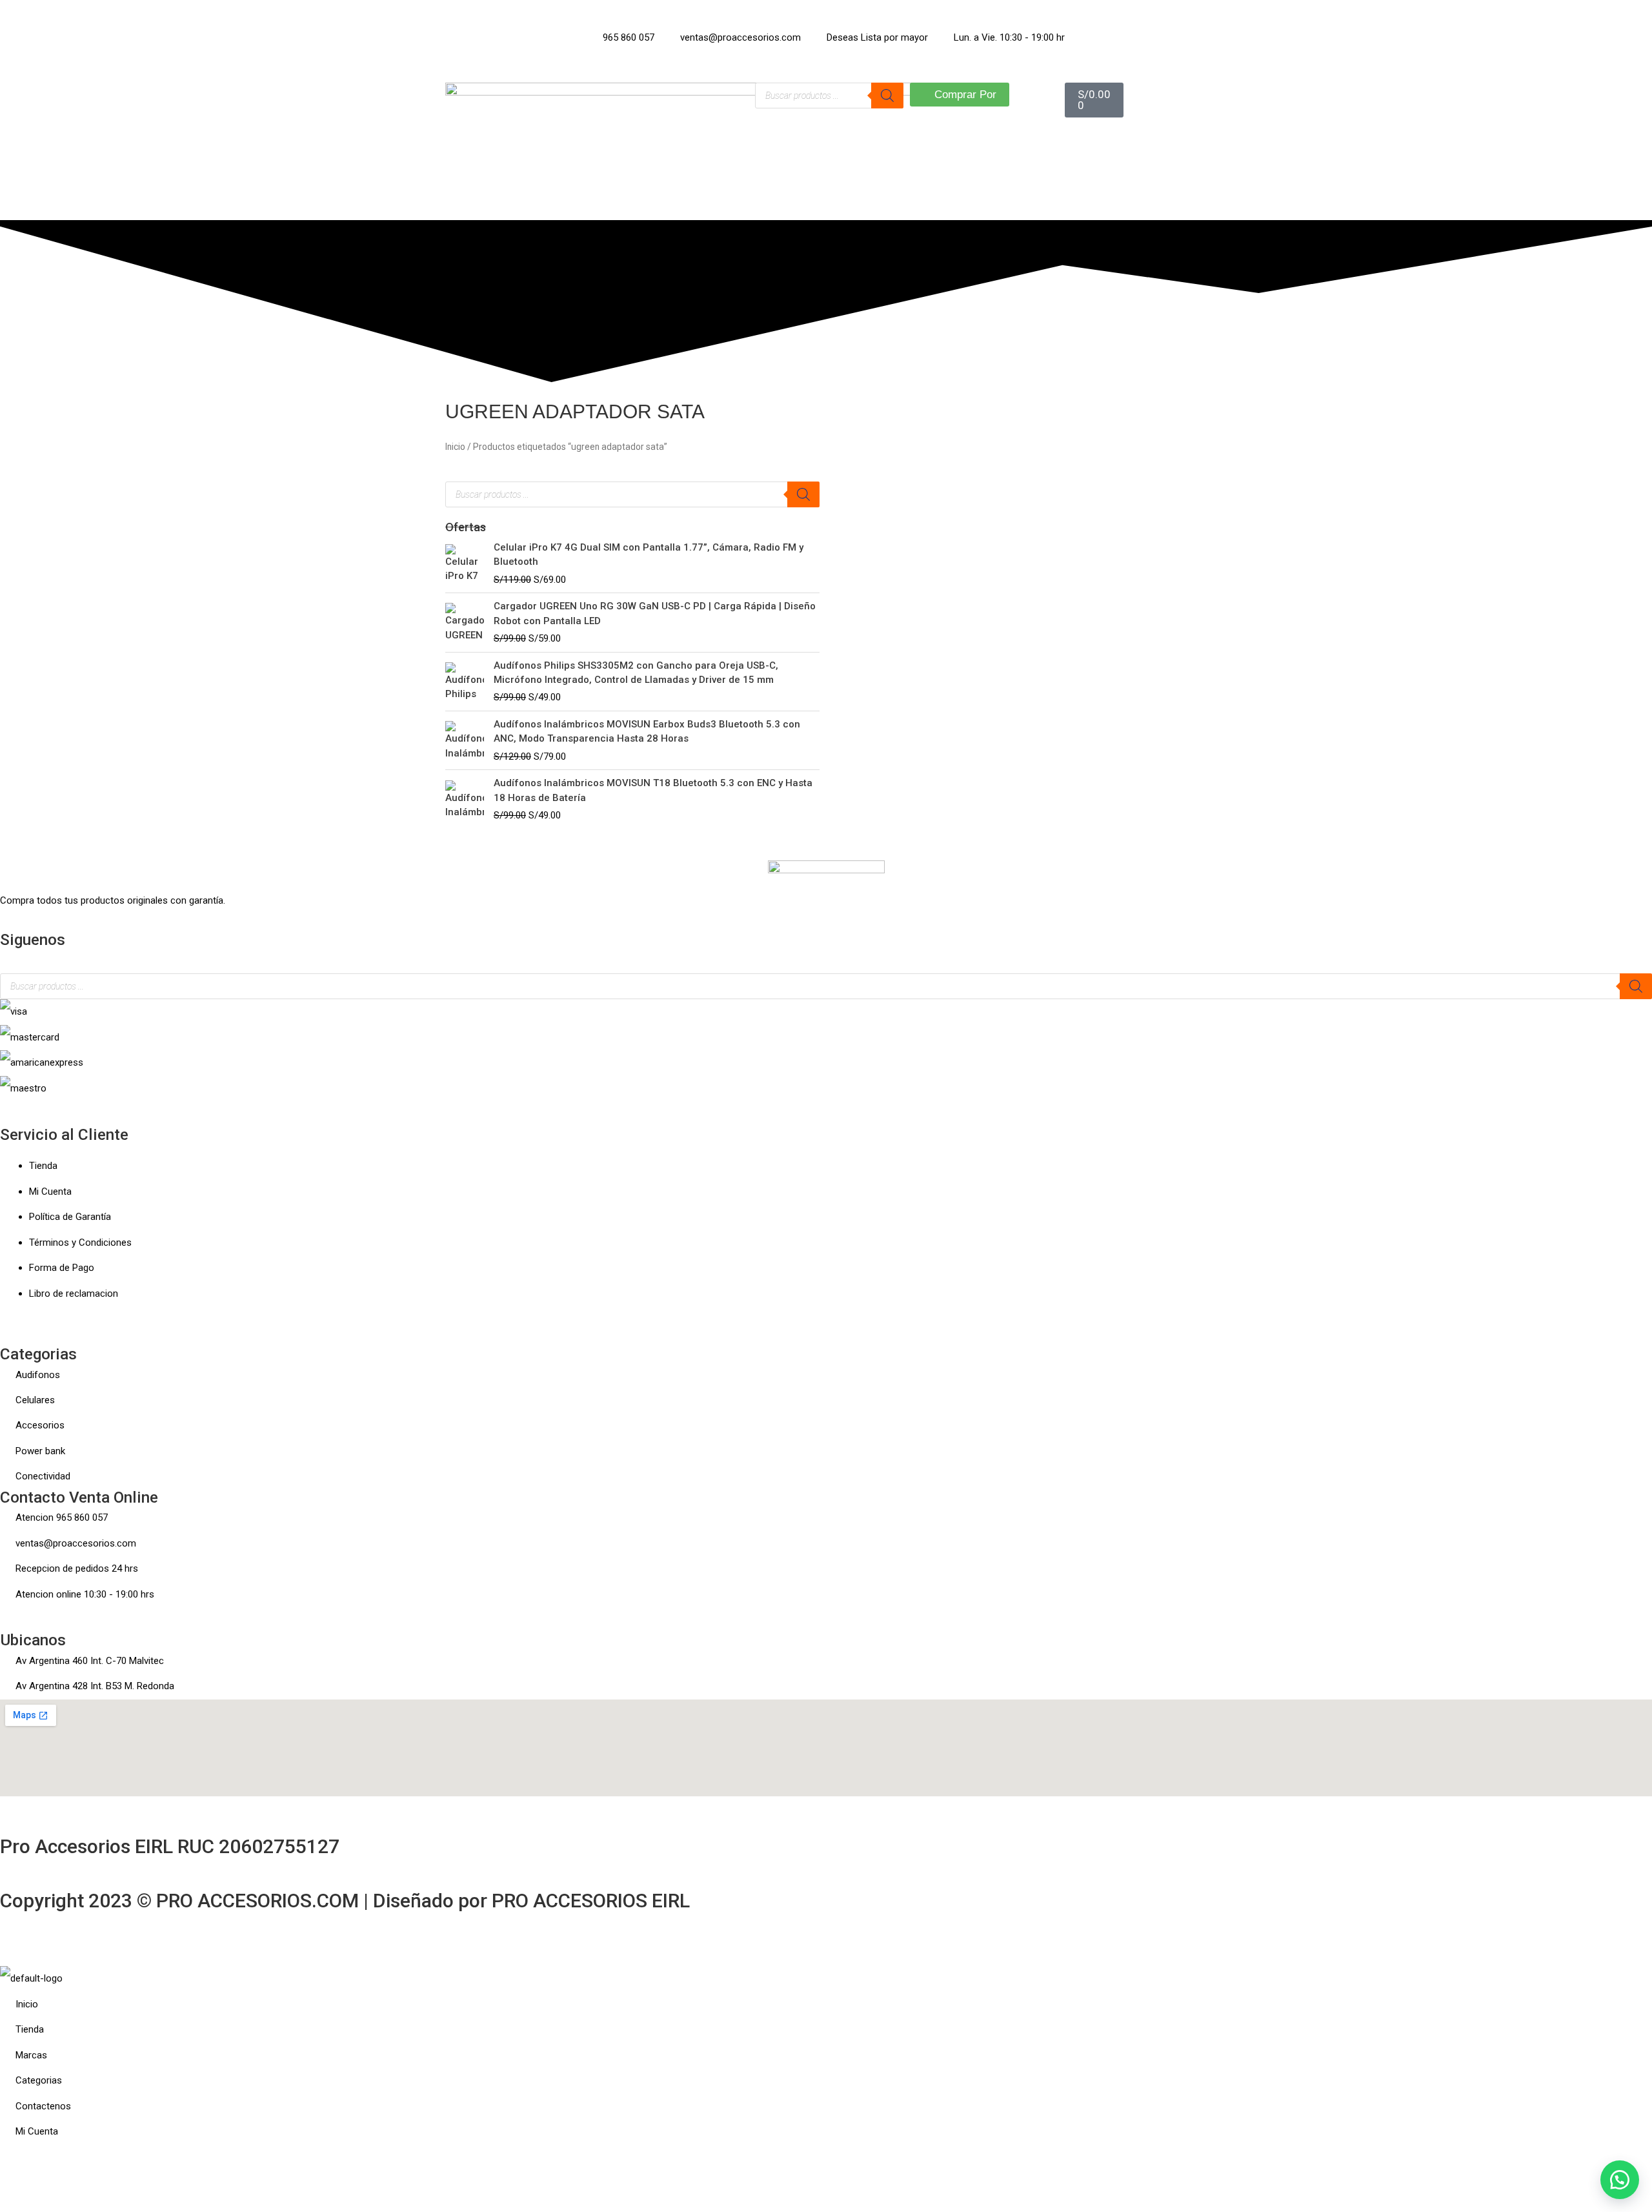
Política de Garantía (70, 1217)
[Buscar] (887, 96)
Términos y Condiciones (80, 1243)
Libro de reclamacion (74, 1294)
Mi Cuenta (50, 1192)
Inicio (455, 447)
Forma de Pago (62, 1268)
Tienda (43, 1166)
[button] (4, 960)
